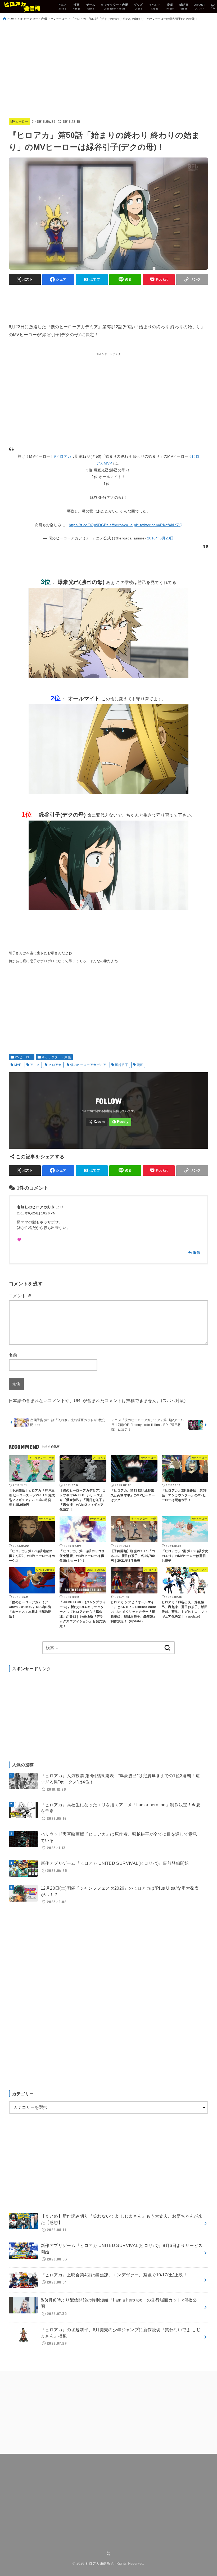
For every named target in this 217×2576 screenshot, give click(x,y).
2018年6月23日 (161, 538)
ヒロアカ (55, 1065)
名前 (13, 1355)
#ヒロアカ (63, 456)
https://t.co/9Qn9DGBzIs (90, 525)
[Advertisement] (108, 70)
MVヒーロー (59, 19)
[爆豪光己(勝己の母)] (108, 680)
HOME (12, 19)
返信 (196, 1253)
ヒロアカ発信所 (98, 2564)
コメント (20, 1296)
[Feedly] (120, 1122)
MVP (18, 1065)
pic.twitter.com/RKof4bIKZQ (158, 525)
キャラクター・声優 (34, 19)
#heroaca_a (122, 525)
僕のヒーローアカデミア (88, 1065)
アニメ (35, 1065)
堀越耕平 (121, 1065)
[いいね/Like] (19, 1240)
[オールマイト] (108, 796)
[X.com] (213, 6)
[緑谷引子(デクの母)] (108, 913)
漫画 (140, 1065)
